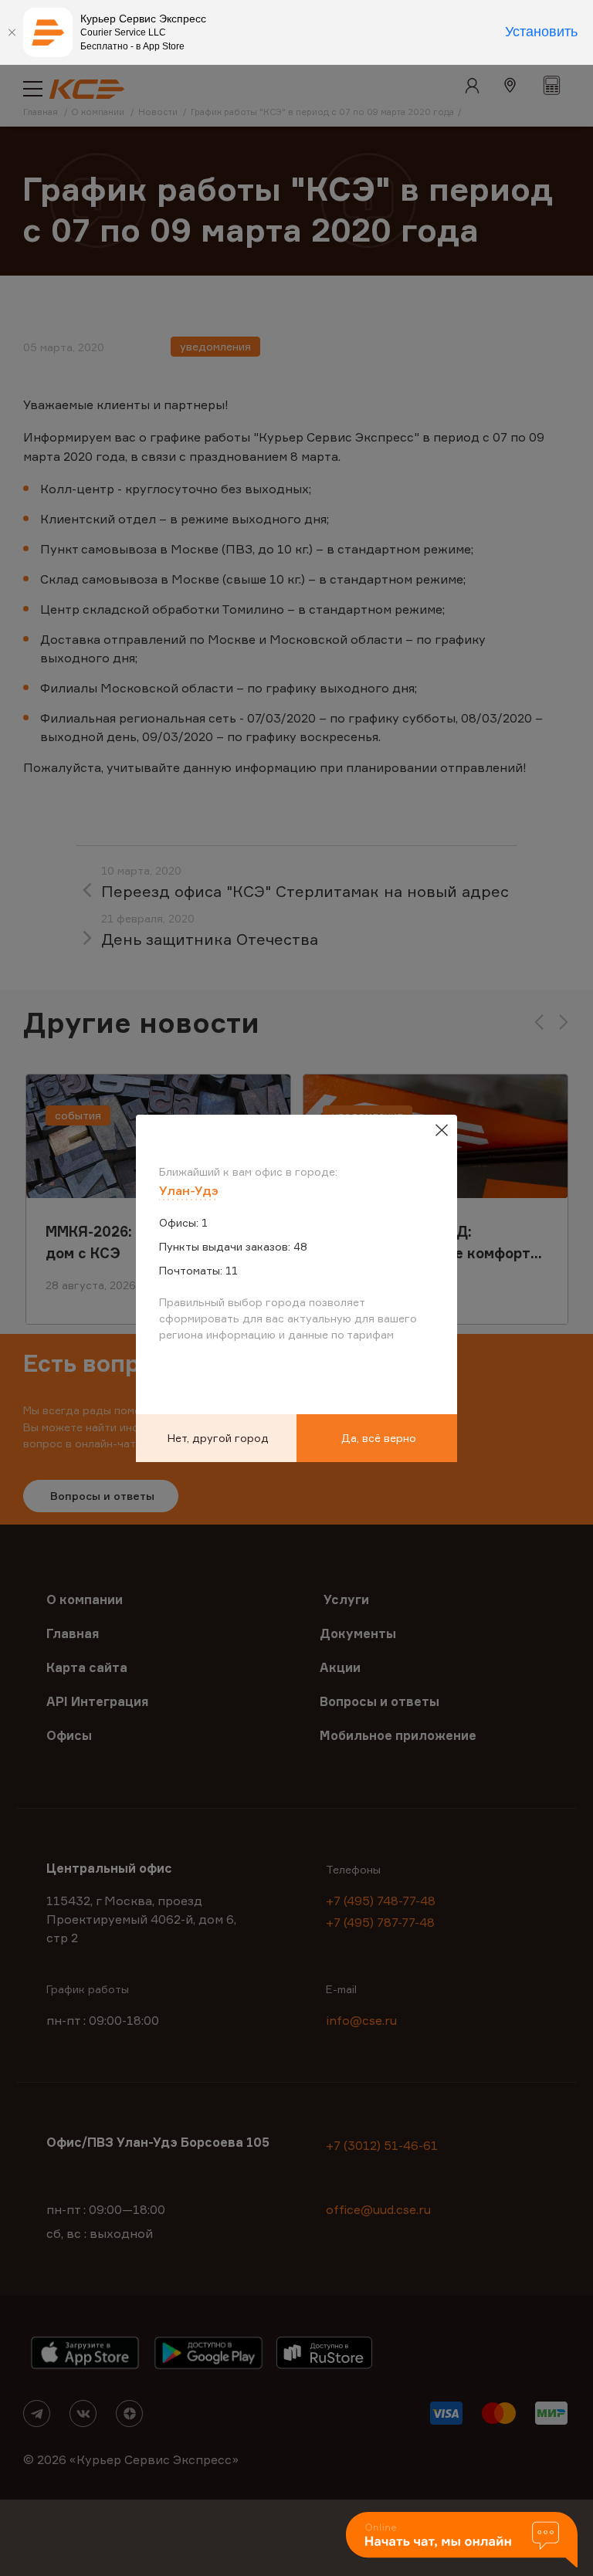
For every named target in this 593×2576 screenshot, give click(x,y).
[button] (462, 2541)
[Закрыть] (12, 32)
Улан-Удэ (189, 1190)
